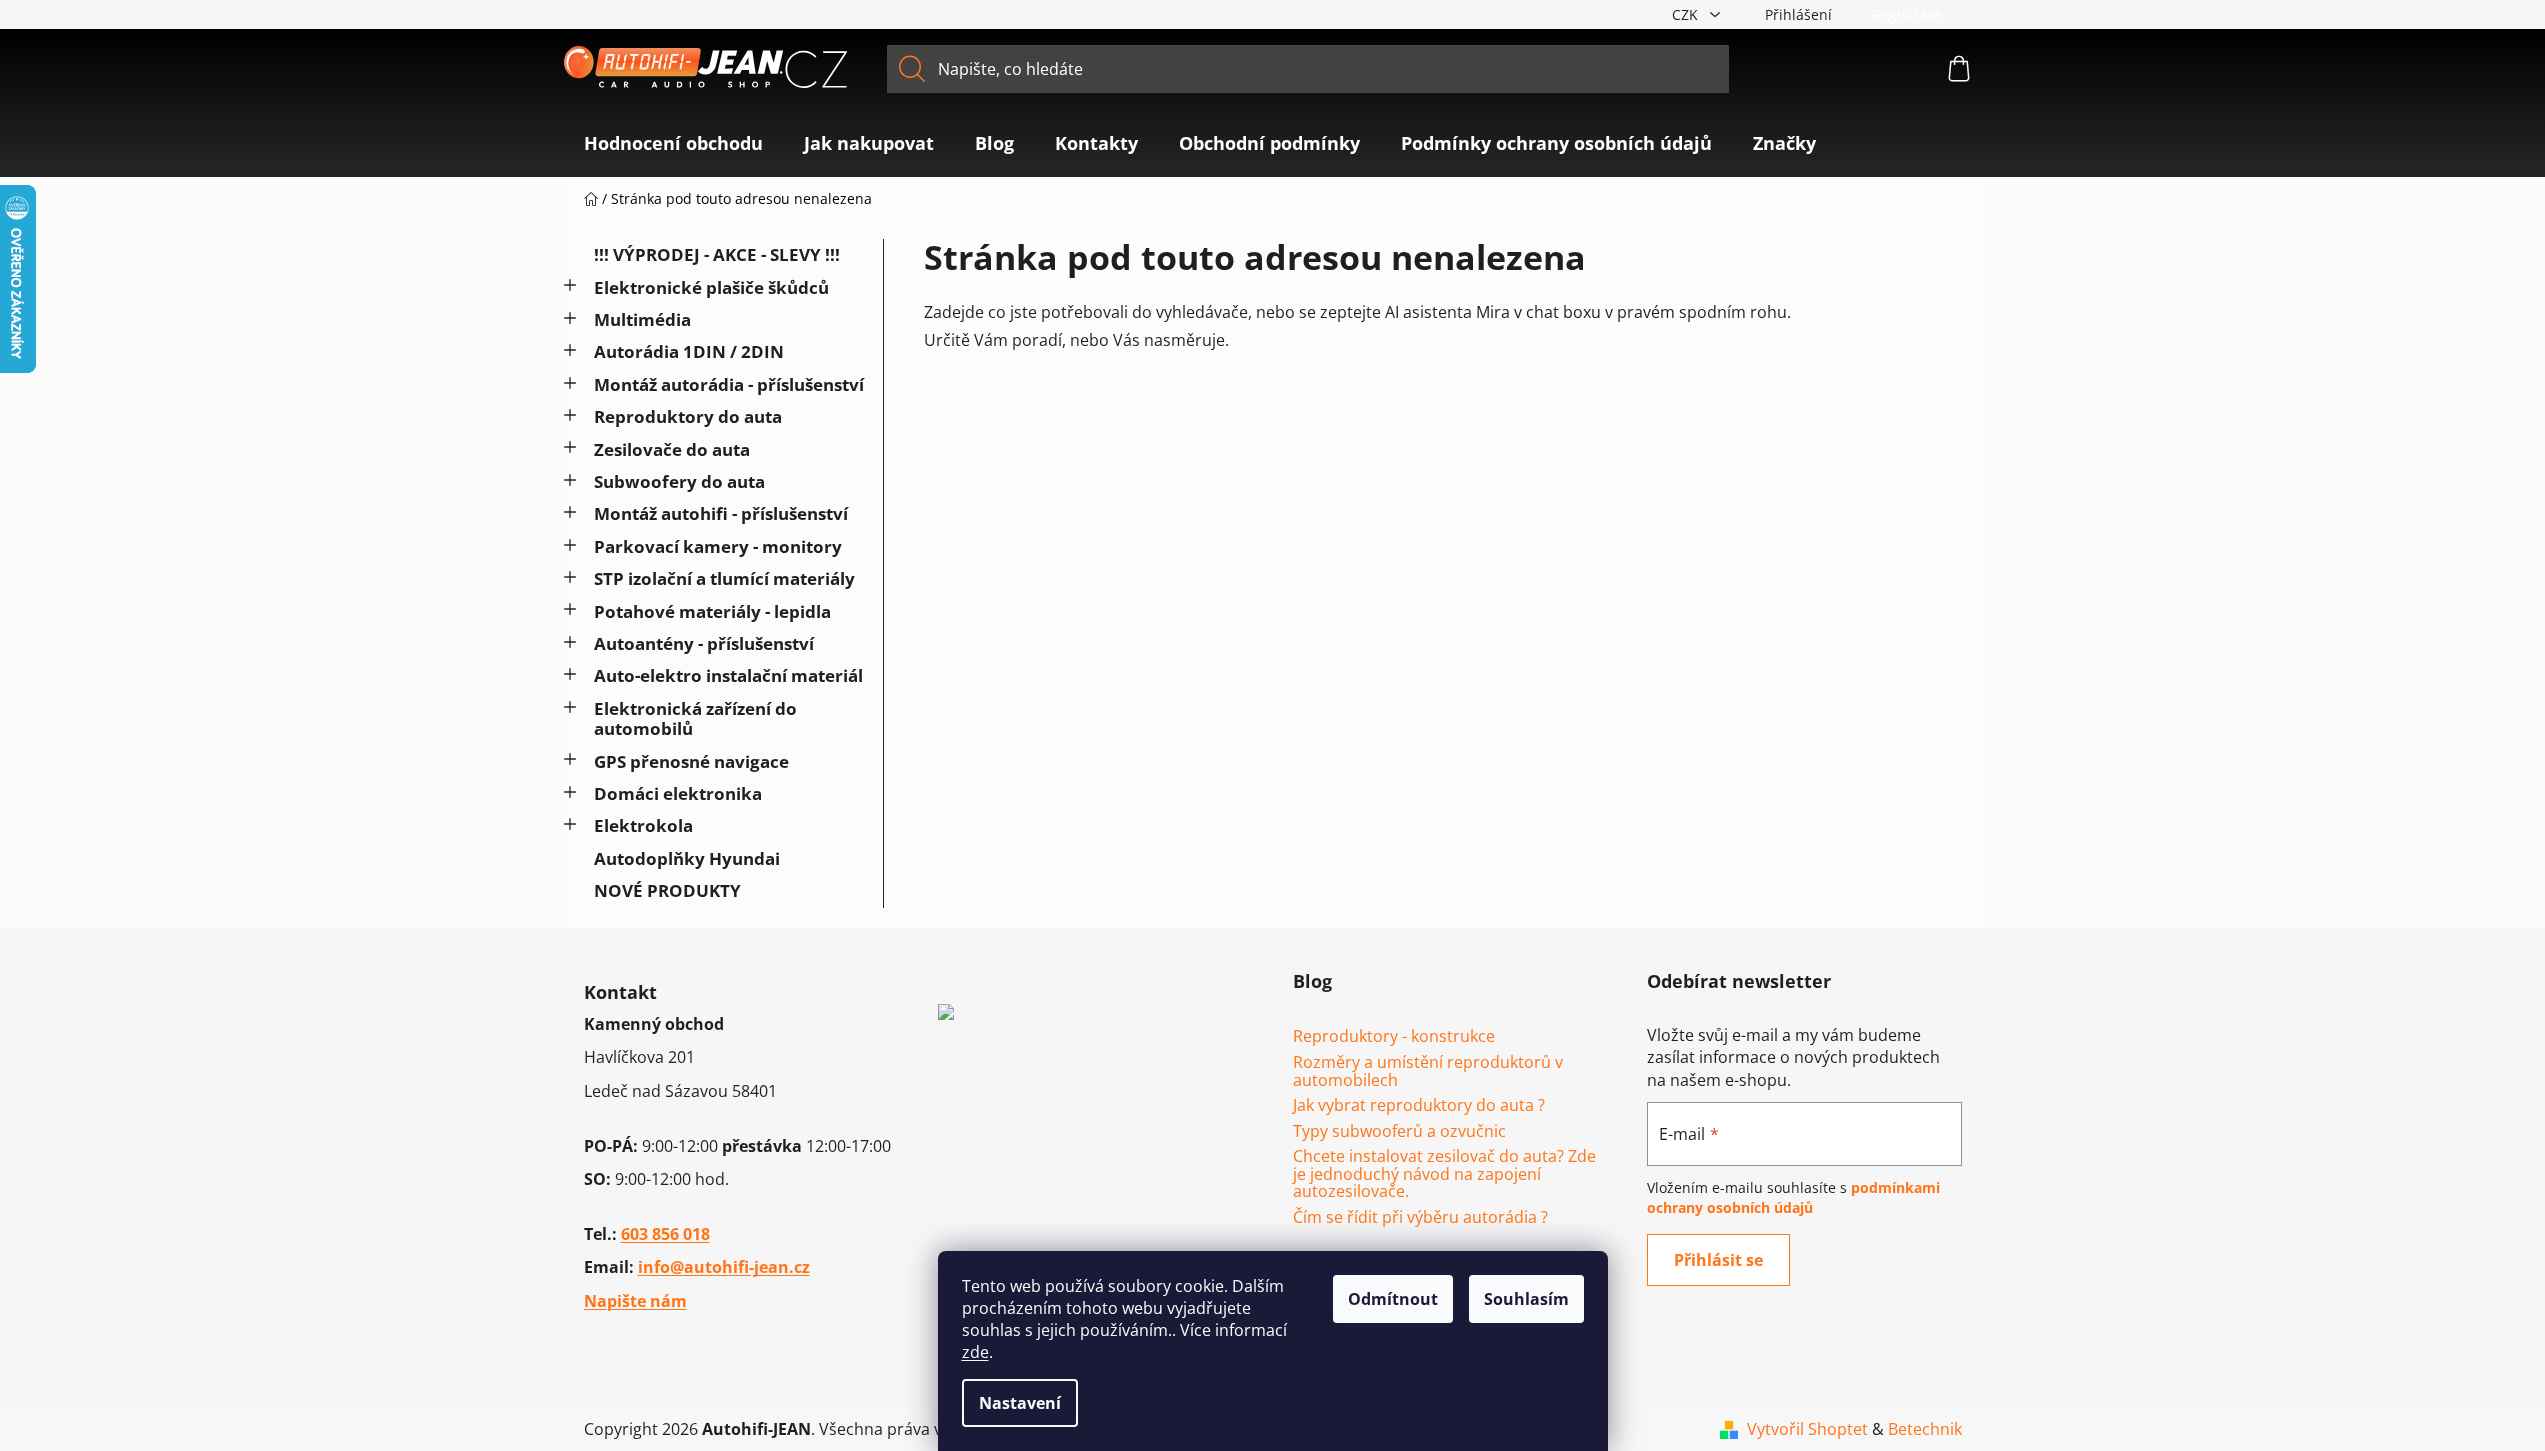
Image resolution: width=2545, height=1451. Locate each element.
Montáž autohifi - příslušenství (721, 513)
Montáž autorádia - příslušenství (729, 384)
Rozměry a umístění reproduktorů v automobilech (1428, 1071)
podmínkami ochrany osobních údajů (1793, 1197)
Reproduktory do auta (688, 416)
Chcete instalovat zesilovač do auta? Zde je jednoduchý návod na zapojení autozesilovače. (1444, 1174)
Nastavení (1020, 1403)
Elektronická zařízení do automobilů (695, 718)
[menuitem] (673, 143)
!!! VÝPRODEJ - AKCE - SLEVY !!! (717, 254)
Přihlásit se (1718, 1260)
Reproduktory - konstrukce (1394, 1037)
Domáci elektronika (678, 793)
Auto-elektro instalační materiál (728, 675)
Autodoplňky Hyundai (687, 858)
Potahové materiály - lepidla (712, 611)
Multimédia (642, 319)
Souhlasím (1526, 1299)
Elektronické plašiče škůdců (711, 287)
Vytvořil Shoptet (1807, 1429)
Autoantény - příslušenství (704, 643)
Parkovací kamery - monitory (718, 546)
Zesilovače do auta (672, 449)
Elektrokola (643, 825)
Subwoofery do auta (679, 481)
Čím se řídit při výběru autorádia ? (1420, 1218)
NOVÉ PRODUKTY (667, 890)
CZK (1687, 14)
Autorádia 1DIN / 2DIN (689, 351)
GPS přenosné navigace (691, 761)
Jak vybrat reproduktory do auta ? (1419, 1106)
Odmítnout (1393, 1299)
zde (975, 1352)
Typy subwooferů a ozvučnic (1399, 1132)
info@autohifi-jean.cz (724, 1267)
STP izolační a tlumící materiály (724, 578)
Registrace (1907, 14)
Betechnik (1925, 1429)
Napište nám (635, 1301)
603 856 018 (665, 1234)
